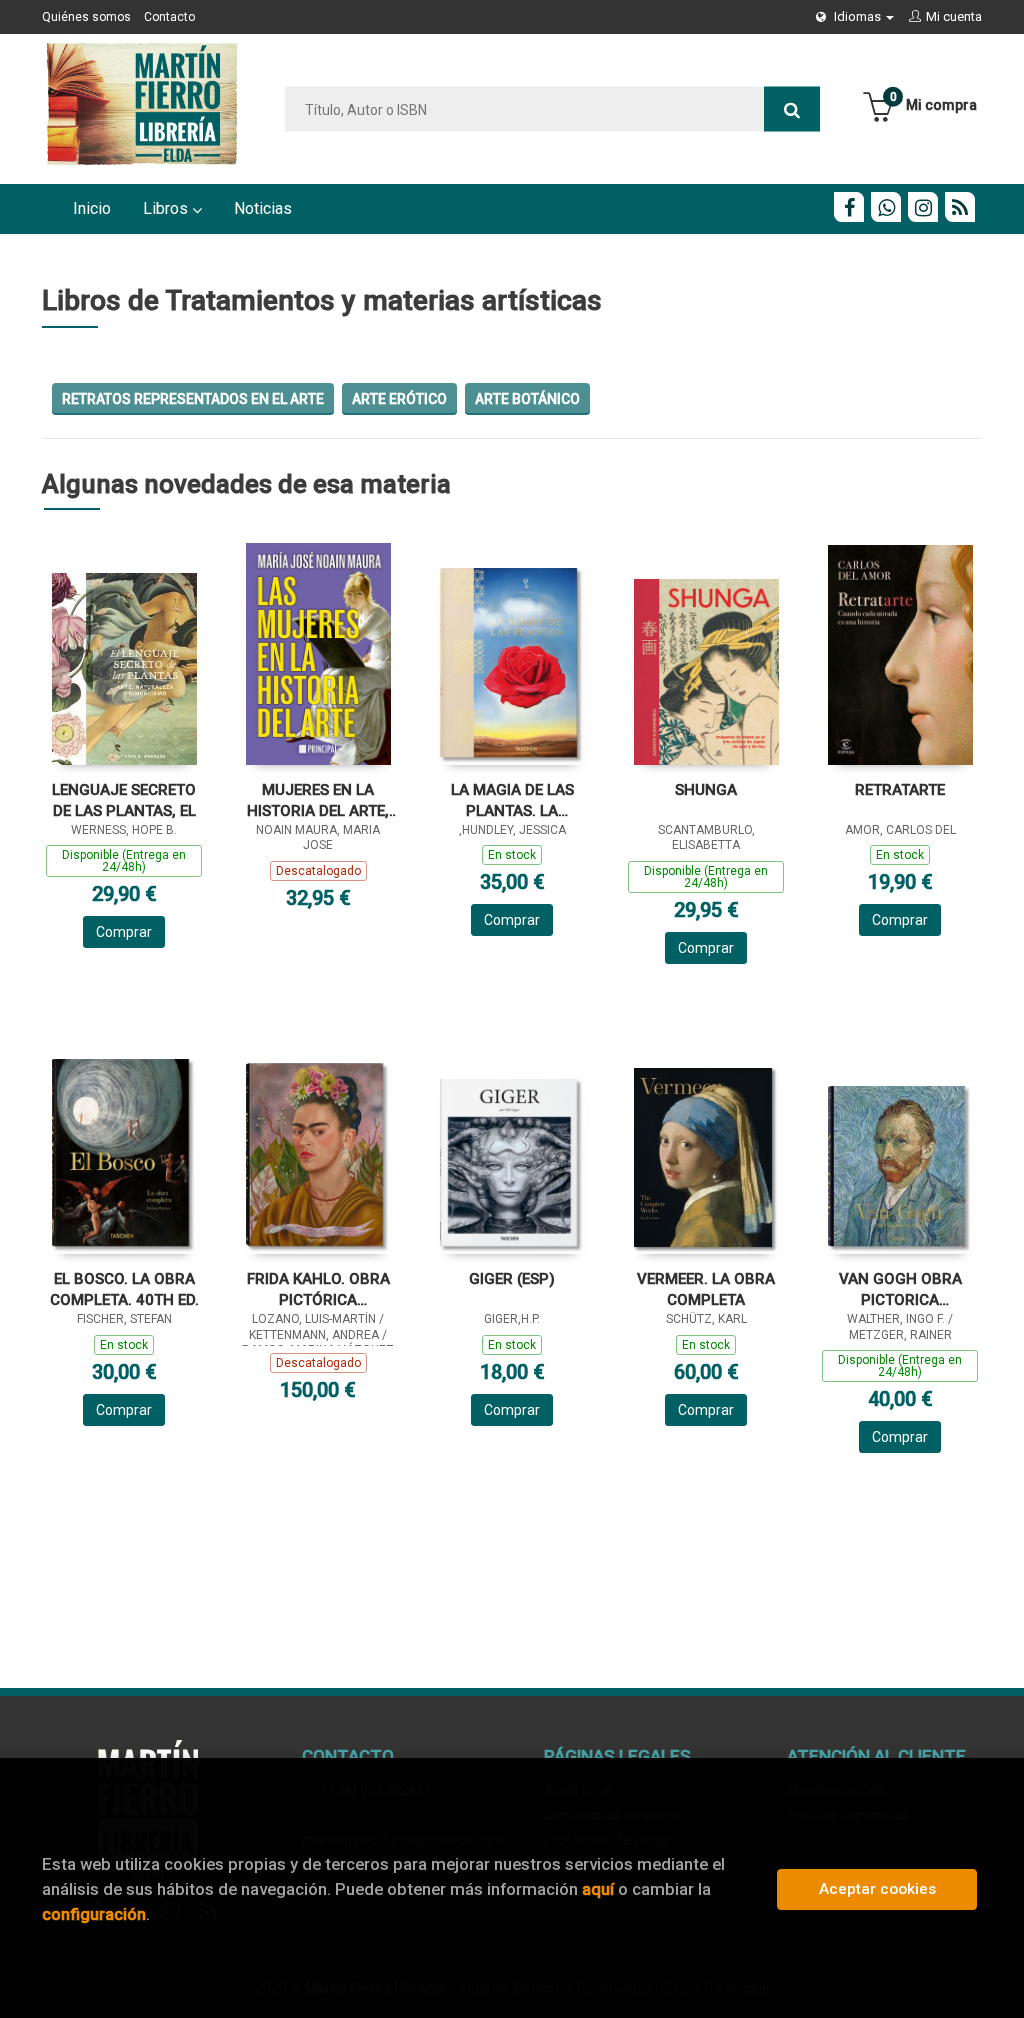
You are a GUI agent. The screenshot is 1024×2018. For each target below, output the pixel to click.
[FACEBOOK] (849, 207)
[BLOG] (960, 207)
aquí (598, 1889)
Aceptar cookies (877, 1889)
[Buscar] (792, 109)
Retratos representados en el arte (193, 399)
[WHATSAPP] (886, 207)
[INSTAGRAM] (923, 207)
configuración (94, 1914)
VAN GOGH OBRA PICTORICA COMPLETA (900, 1289)
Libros (167, 208)
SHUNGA (706, 790)
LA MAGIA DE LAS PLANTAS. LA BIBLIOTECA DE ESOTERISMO (512, 800)
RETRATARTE (900, 790)
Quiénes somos (86, 17)
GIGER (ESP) (512, 1279)
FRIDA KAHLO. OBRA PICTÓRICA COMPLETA (318, 1289)
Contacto (169, 17)
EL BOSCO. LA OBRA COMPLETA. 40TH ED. (124, 1289)
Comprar (124, 932)
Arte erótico (399, 399)
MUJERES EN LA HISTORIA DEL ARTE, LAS (318, 800)
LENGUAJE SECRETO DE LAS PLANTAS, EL (124, 800)
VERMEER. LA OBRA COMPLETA (706, 1289)
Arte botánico (527, 399)
